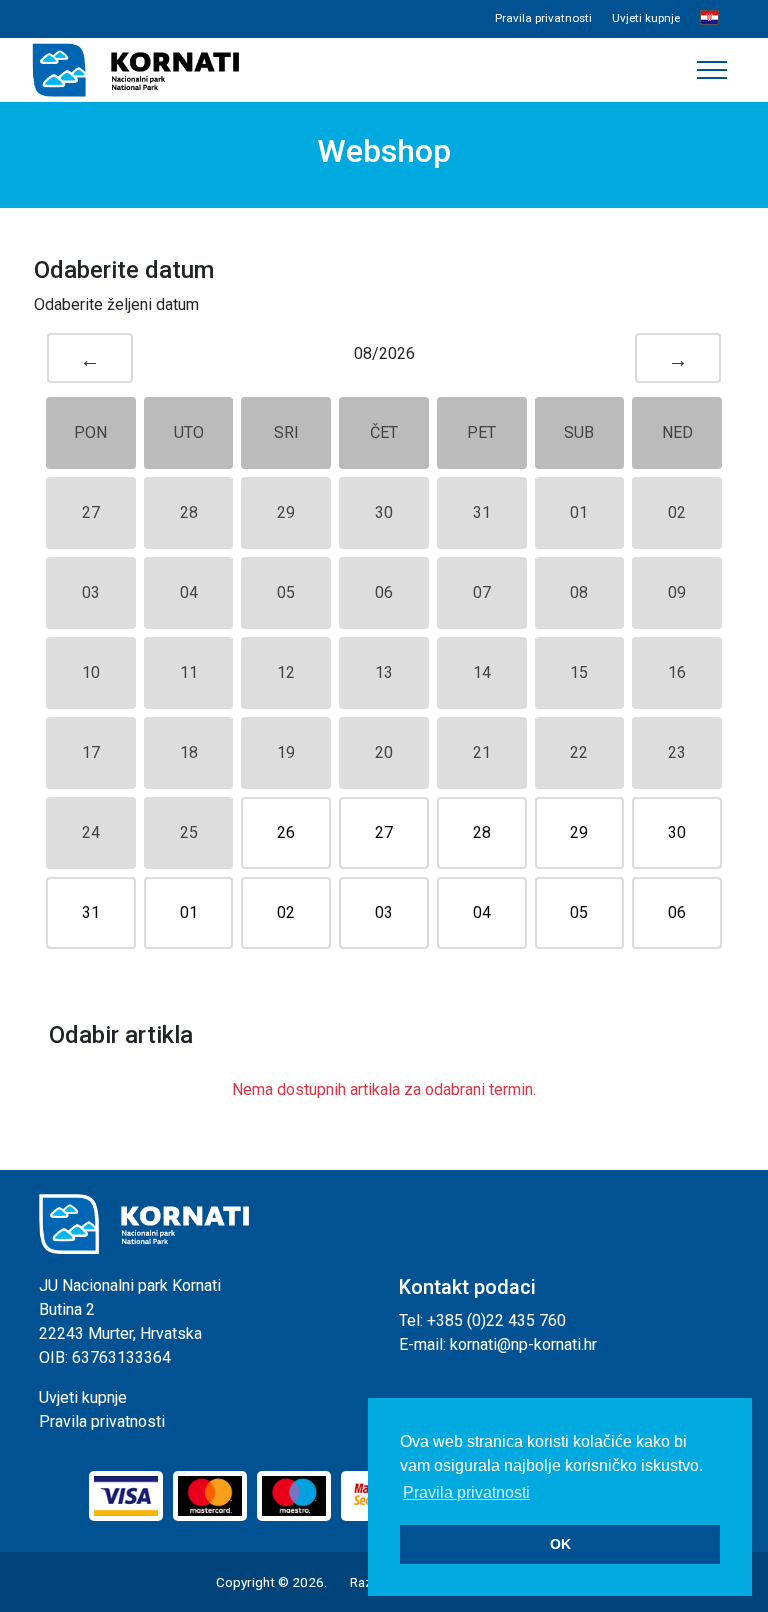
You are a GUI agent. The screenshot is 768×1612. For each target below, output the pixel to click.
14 (482, 672)
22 (579, 752)
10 (91, 672)
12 (286, 672)
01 (579, 512)
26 (286, 832)
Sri (286, 432)
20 (384, 752)
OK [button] (560, 1544)
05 (286, 592)
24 (91, 832)
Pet (481, 432)
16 (677, 672)
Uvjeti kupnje (646, 18)
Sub (579, 432)
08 (579, 592)
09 (677, 592)
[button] (709, 19)
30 (384, 512)
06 (384, 592)
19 (286, 752)
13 (384, 672)
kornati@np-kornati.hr (523, 1344)
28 (189, 512)
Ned (677, 432)
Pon (90, 432)
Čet (384, 432)
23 (677, 752)
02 (677, 512)
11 (189, 672)
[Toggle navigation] (712, 70)
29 (286, 512)
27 (91, 512)
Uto (189, 432)
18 (189, 752)
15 (579, 672)
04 (189, 592)
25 (189, 832)
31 (482, 512)
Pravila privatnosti (543, 18)
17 (91, 752)
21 (482, 752)
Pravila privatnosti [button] (466, 1492)
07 (482, 592)
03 (91, 592)
